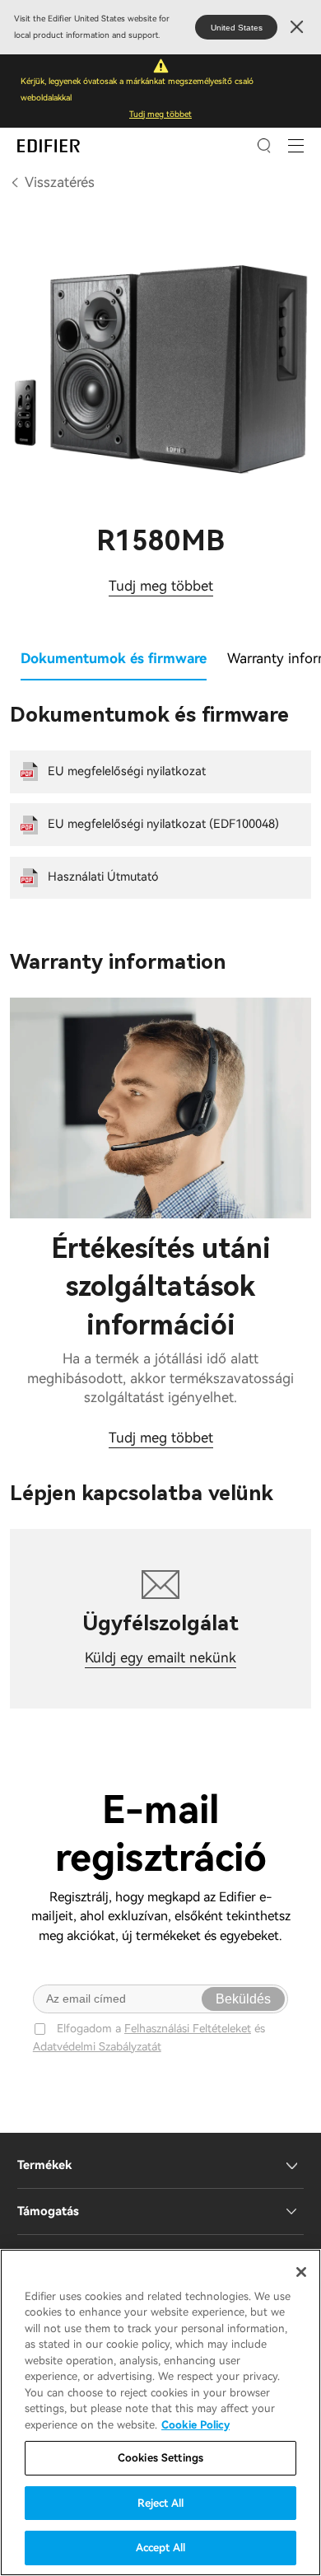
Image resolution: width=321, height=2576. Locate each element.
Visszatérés (60, 182)
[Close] (301, 2272)
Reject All (160, 2503)
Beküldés (243, 1999)
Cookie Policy (195, 2425)
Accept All (160, 2548)
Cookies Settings (160, 2458)
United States (237, 28)
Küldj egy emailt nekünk (160, 1657)
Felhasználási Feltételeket (188, 2028)
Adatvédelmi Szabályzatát (97, 2046)
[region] (160, 2412)
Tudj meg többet (160, 114)
